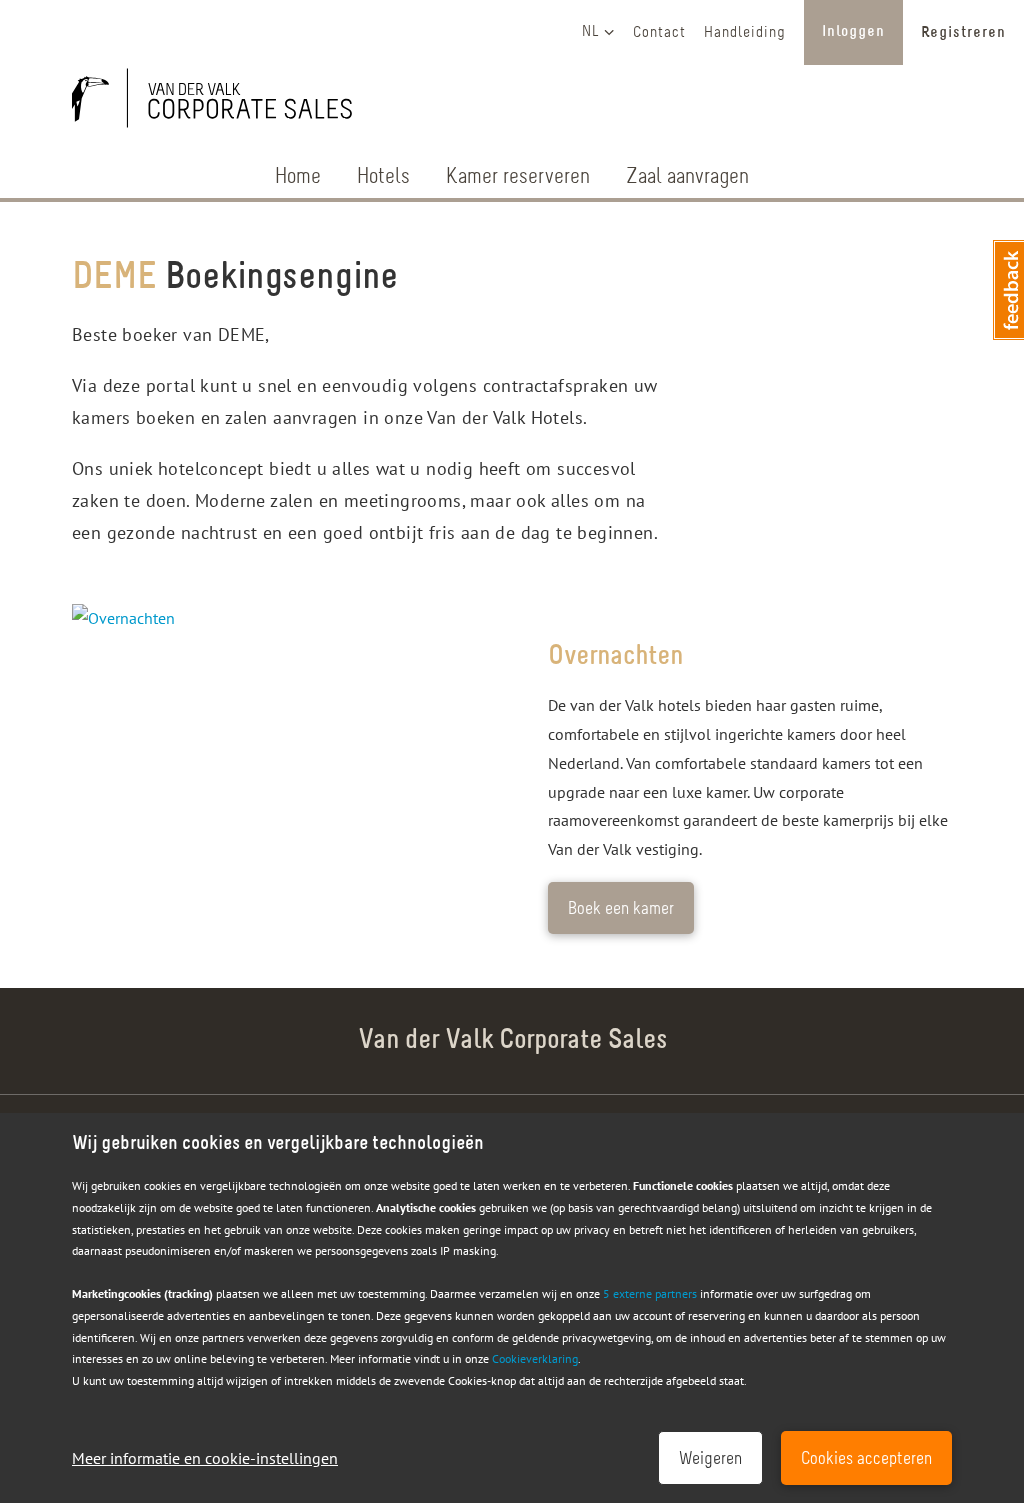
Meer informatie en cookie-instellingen (205, 1458)
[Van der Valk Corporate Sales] (222, 102)
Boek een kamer (621, 910)
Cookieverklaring (535, 1358)
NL (591, 32)
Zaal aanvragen (687, 177)
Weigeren (710, 1460)
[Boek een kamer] (292, 769)
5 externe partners (650, 1293)
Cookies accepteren (866, 1460)
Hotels (383, 177)
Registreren (963, 33)
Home (298, 177)
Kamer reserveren (518, 177)
